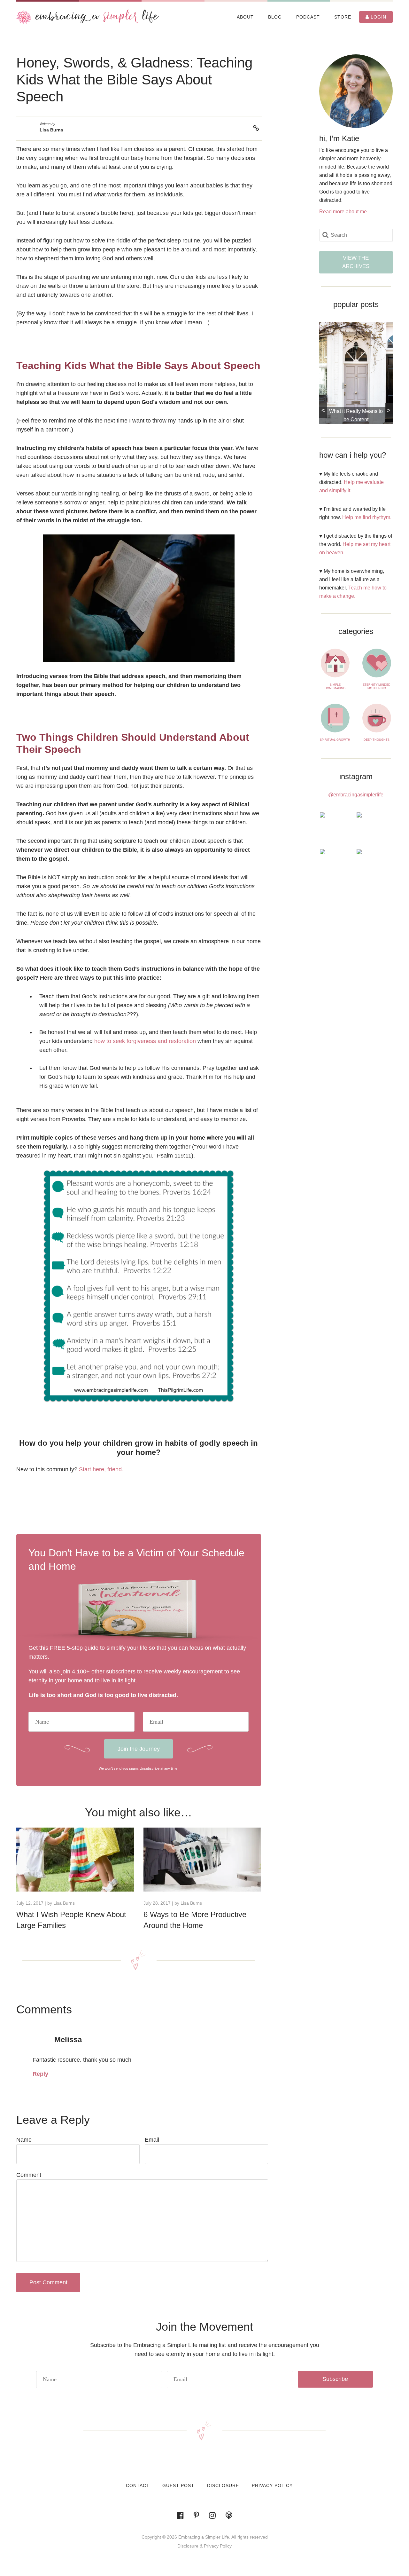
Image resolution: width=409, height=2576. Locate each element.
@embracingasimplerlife (356, 795)
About (245, 17)
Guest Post (178, 2485)
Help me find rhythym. (367, 517)
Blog (275, 17)
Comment (29, 2175)
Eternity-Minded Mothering (377, 687)
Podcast (308, 17)
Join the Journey (139, 1749)
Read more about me (343, 212)
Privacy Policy (272, 2485)
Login (378, 17)
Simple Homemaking (335, 687)
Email (152, 2140)
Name (24, 2140)
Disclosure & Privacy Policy (204, 2546)
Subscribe (335, 2379)
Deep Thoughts (377, 740)
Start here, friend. (101, 1469)
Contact (138, 2485)
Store (343, 17)
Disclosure (223, 2485)
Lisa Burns (51, 130)
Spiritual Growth (335, 740)
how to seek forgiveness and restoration (145, 1041)
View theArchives (356, 262)
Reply (40, 2074)
